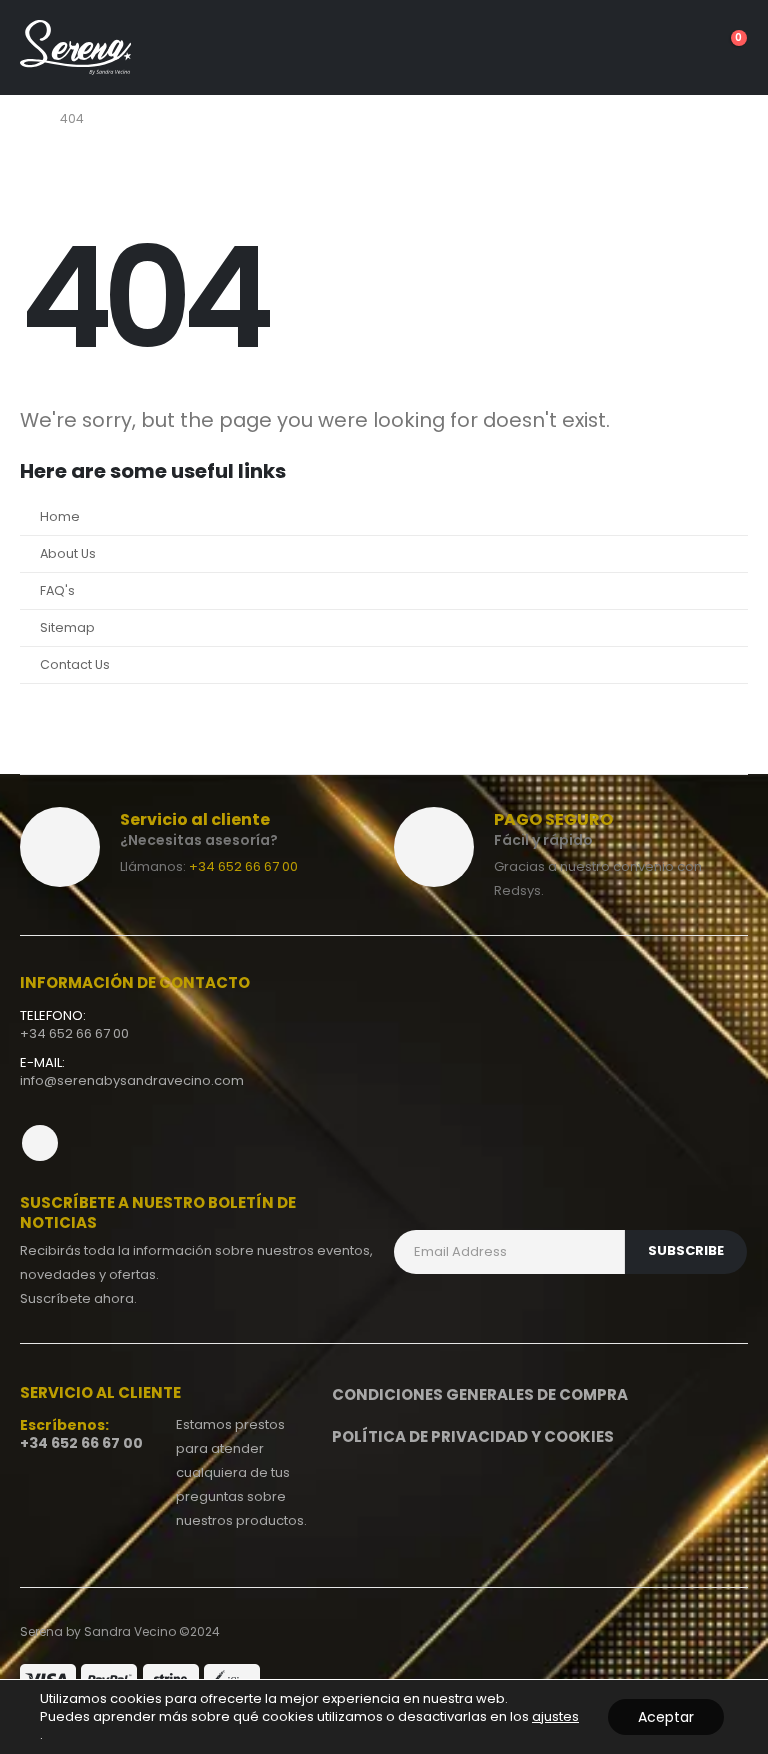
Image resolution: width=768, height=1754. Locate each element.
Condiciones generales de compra (480, 1394)
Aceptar (666, 1717)
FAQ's (57, 590)
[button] (615, 48)
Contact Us (75, 664)
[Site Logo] (75, 47)
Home (60, 516)
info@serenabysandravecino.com (132, 1080)
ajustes (555, 1717)
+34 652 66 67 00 (243, 866)
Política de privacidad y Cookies (473, 1436)
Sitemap (67, 627)
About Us (68, 553)
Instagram (40, 1143)
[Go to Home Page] (26, 119)
